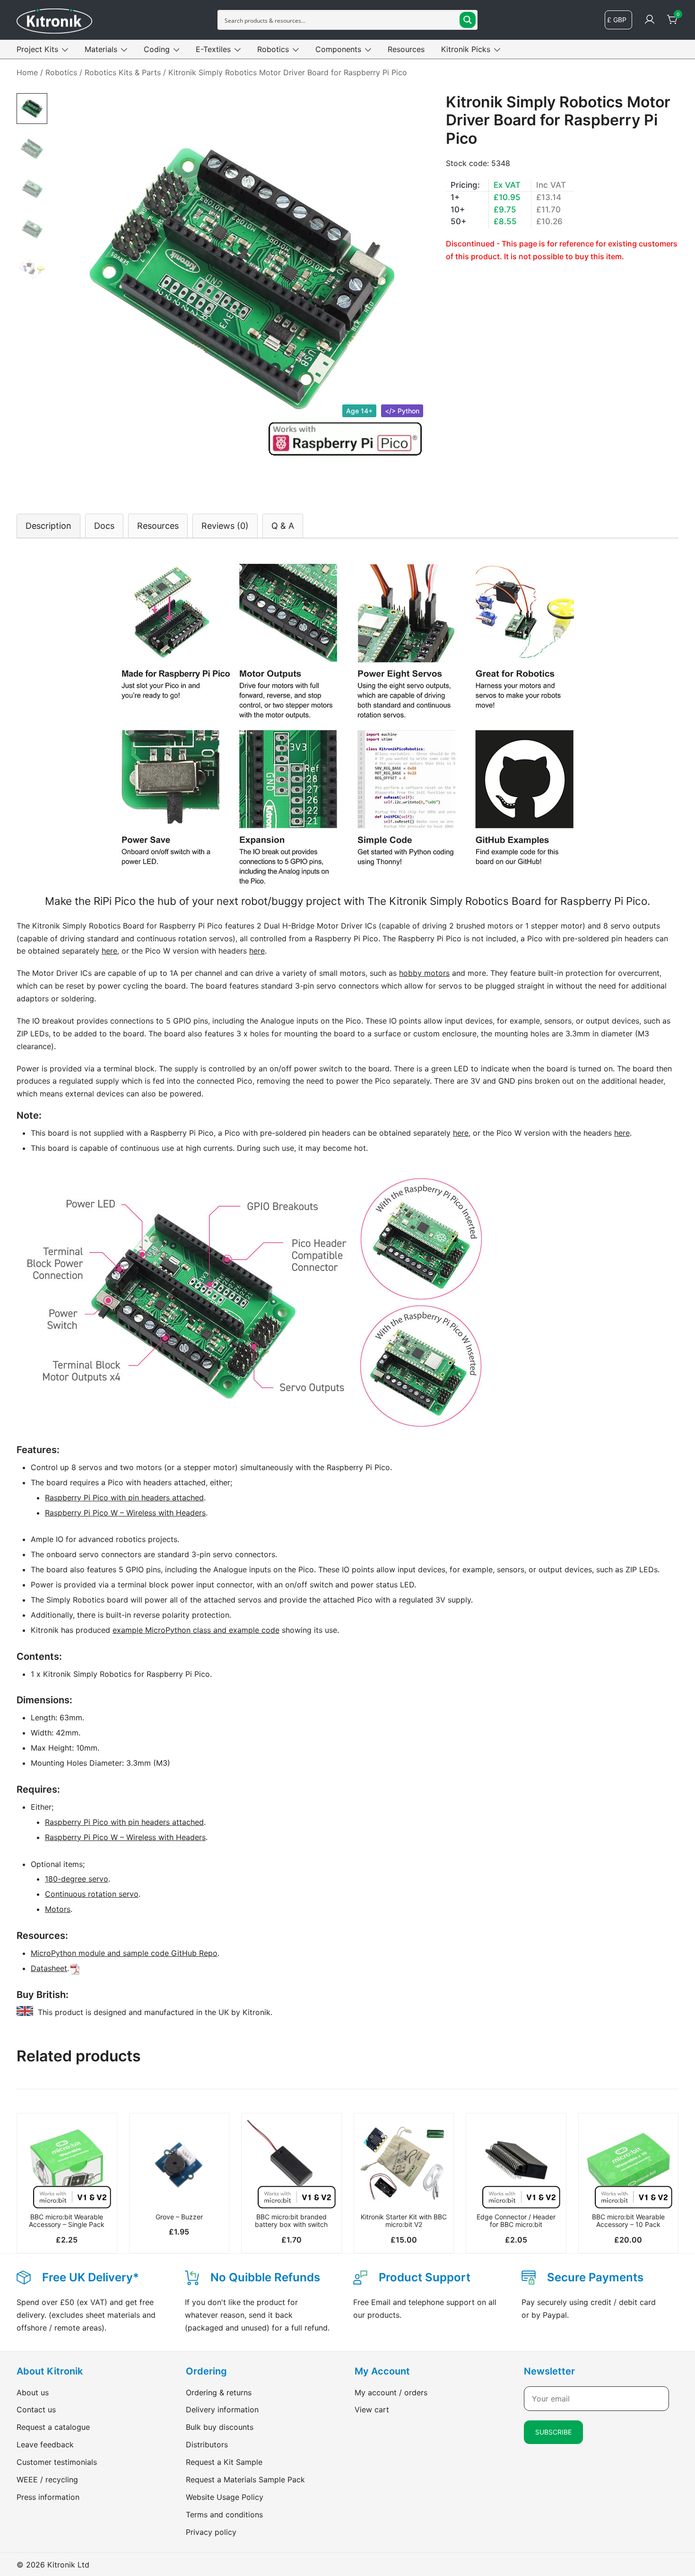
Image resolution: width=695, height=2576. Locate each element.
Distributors (207, 2445)
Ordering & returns (219, 2392)
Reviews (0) (225, 526)
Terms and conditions (224, 2515)
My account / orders (391, 2392)
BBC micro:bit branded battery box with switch (291, 2221)
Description (48, 526)
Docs (104, 526)
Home (27, 72)
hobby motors (424, 973)
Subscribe (553, 2432)
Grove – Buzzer (179, 2217)
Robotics (273, 49)
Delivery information (222, 2410)
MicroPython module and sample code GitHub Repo (124, 1953)
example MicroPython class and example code (196, 1630)
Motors (58, 1909)
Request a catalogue (53, 2427)
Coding (157, 49)
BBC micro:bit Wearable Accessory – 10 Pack (628, 2221)
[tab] (48, 526)
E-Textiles (213, 49)
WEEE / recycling (47, 2480)
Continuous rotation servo (92, 1894)
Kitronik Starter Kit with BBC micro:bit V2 (404, 2221)
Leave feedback (45, 2445)
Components (338, 49)
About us (33, 2392)
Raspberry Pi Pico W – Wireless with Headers (125, 1513)
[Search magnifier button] (468, 20)
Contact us (36, 2410)
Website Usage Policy (225, 2497)
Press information (48, 2497)
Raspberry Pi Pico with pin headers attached (124, 1498)
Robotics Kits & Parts (123, 72)
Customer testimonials (57, 2462)
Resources (406, 49)
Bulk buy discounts (220, 2427)
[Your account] (650, 20)
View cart (372, 2410)
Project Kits (37, 49)
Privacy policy (211, 2532)
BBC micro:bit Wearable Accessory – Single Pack (67, 2221)
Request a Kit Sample (224, 2462)
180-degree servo (77, 1879)
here (109, 951)
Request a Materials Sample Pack (245, 2480)
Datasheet (49, 1968)
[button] (67, 2192)
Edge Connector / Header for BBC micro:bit (516, 2221)
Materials (101, 49)
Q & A (283, 526)
